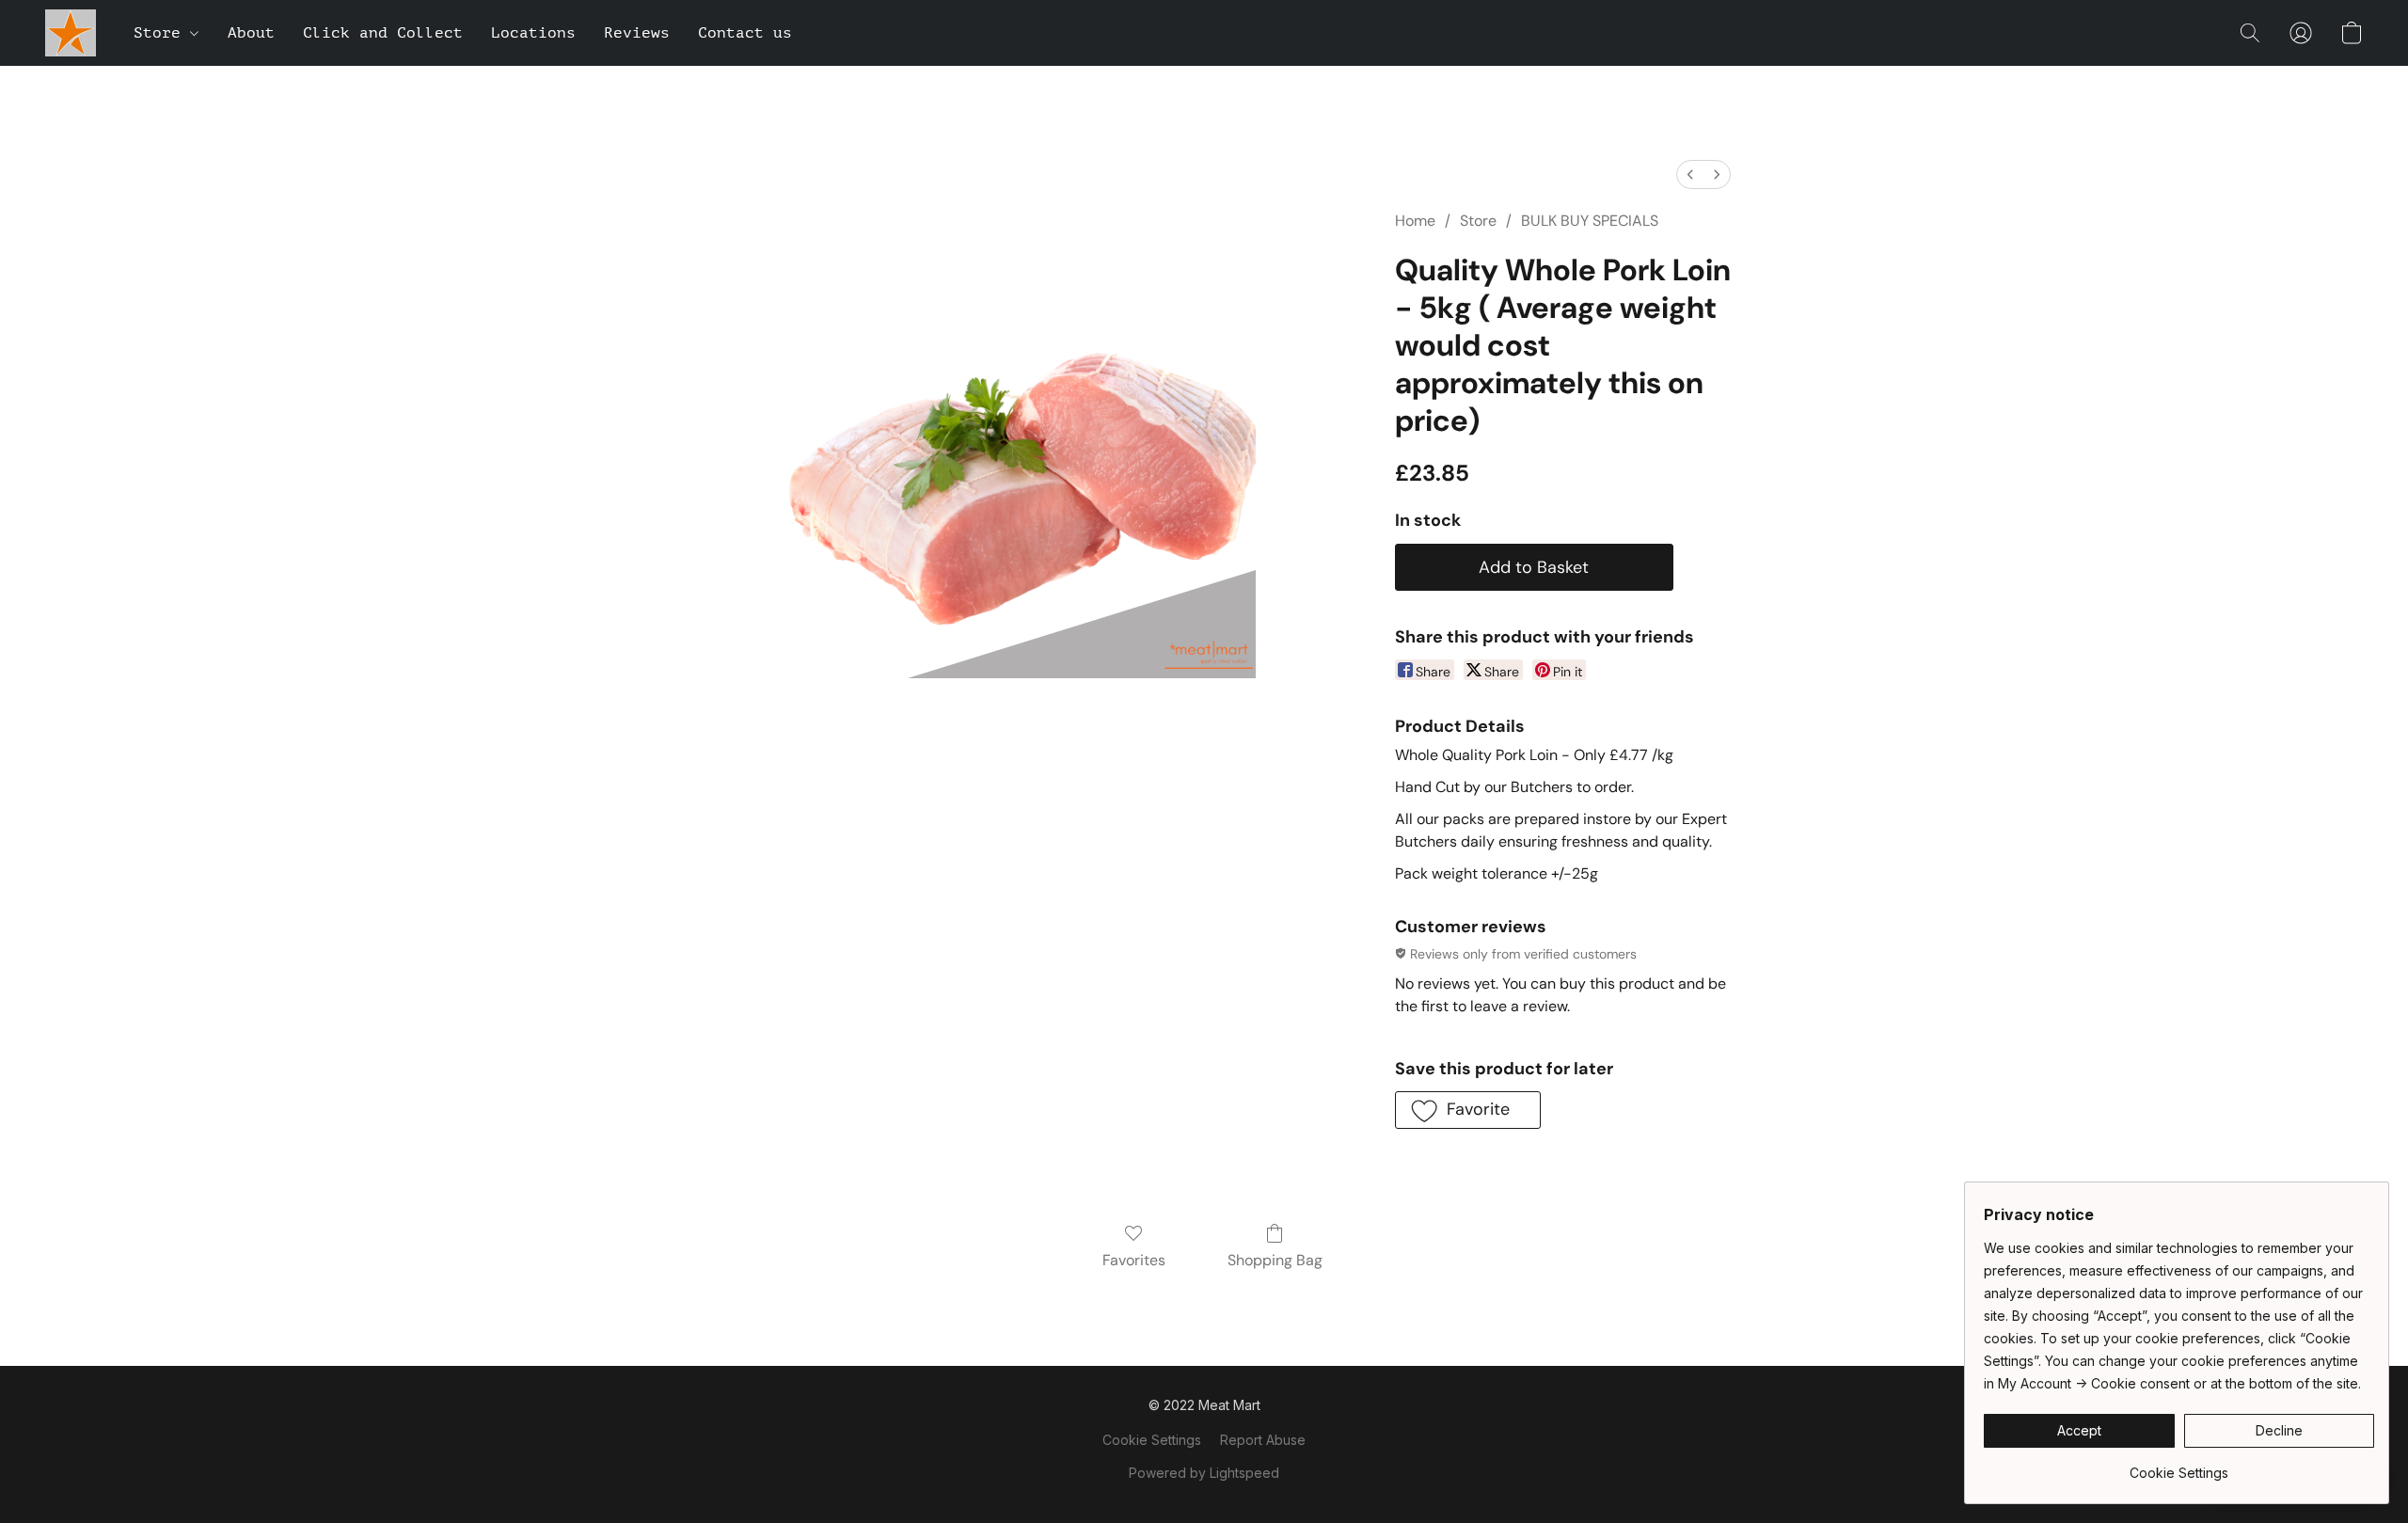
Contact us (745, 33)
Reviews (637, 33)
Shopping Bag (1275, 1260)
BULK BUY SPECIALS (1590, 221)
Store (162, 33)
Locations (533, 33)
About (251, 33)
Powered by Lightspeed (1204, 1473)
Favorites (1134, 1260)
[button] (71, 33)
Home (1415, 221)
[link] (2179, 1466)
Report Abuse (1263, 1440)
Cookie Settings (1152, 1440)
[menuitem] (1690, 175)
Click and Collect (383, 33)
